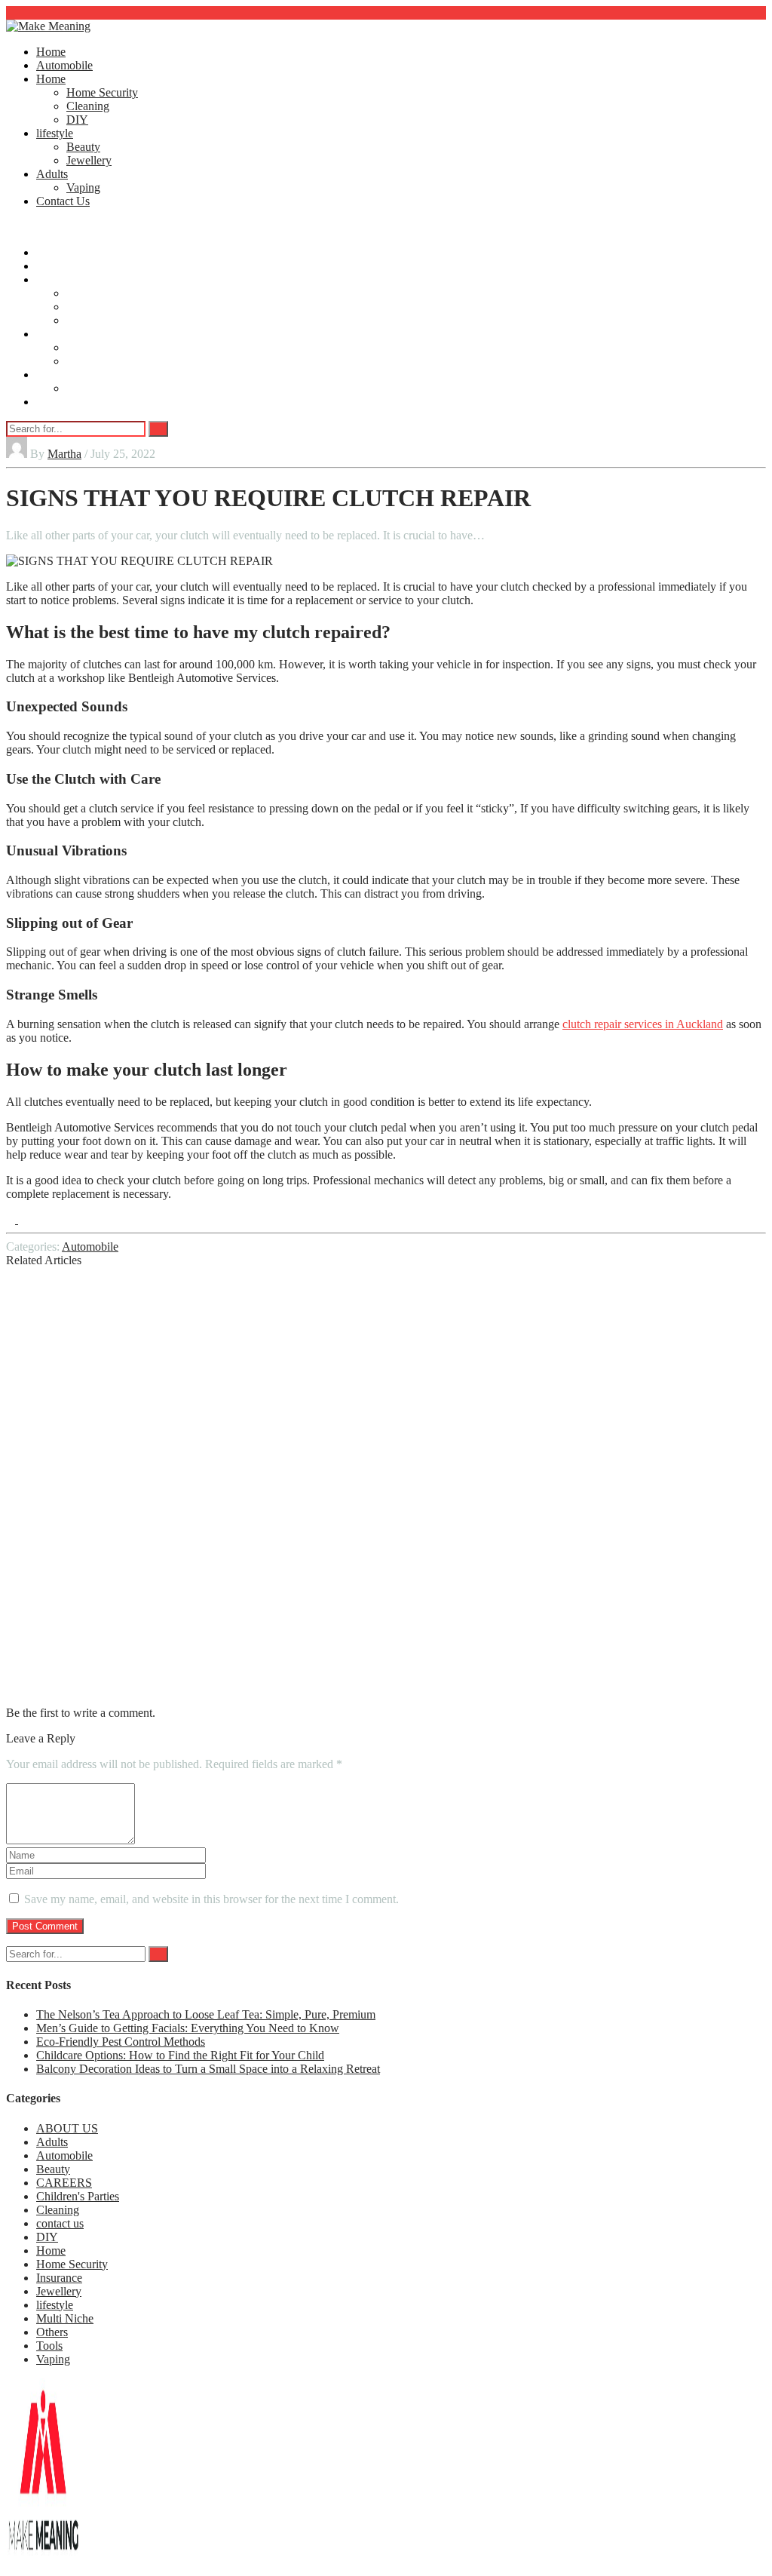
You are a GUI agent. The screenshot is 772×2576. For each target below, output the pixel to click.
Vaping (83, 187)
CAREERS (64, 2183)
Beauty (83, 147)
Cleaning (88, 106)
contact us (60, 2223)
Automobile (64, 65)
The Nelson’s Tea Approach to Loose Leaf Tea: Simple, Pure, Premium (206, 2014)
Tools (49, 2346)
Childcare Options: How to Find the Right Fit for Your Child (180, 2055)
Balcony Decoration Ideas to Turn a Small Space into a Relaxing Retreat (208, 2069)
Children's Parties (78, 2196)
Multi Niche (65, 2318)
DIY (77, 120)
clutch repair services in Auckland (643, 1024)
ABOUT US (67, 2128)
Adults (52, 174)
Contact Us (63, 201)
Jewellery (89, 160)
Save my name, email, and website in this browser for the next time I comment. (211, 1899)
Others (52, 2332)
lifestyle (55, 133)
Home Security (102, 92)
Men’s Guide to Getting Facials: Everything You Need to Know (188, 2028)
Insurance (59, 2278)
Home (51, 52)
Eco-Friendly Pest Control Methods (121, 2042)
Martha (64, 454)
